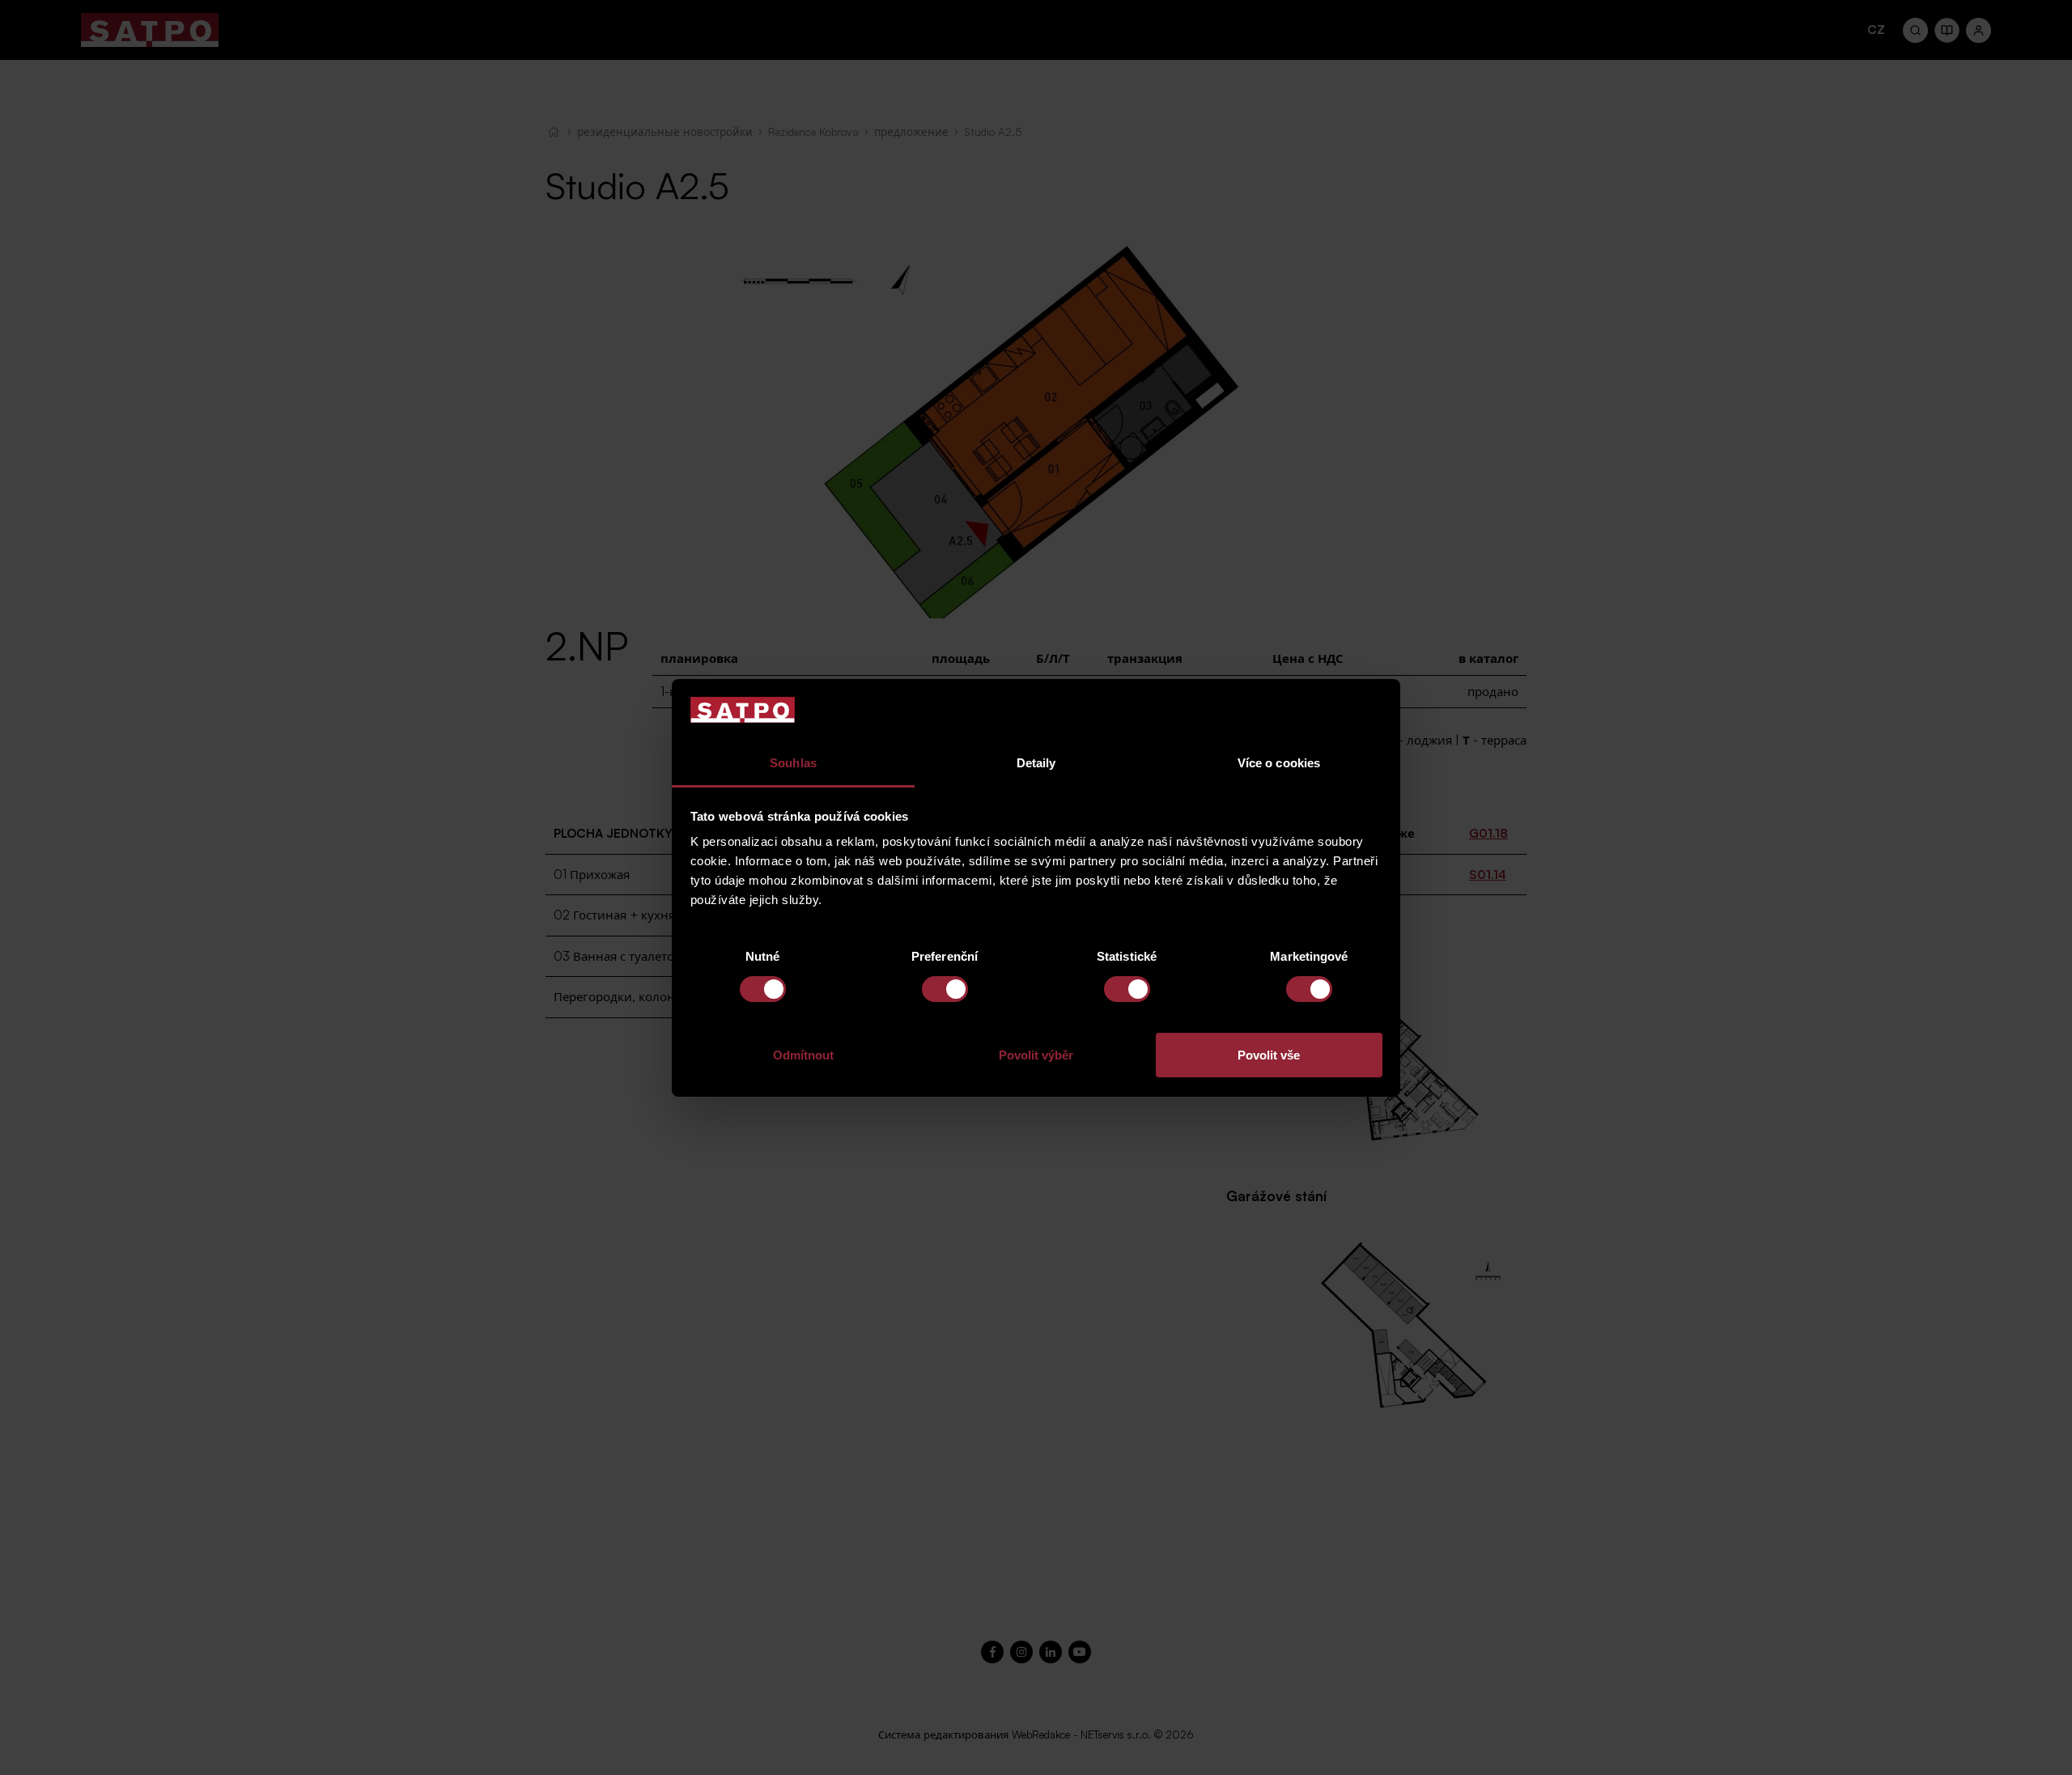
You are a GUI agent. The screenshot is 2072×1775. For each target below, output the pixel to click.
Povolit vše (1269, 1055)
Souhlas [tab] (793, 763)
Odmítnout (803, 1055)
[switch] (945, 989)
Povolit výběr (1036, 1055)
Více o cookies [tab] (1279, 763)
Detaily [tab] (1036, 763)
